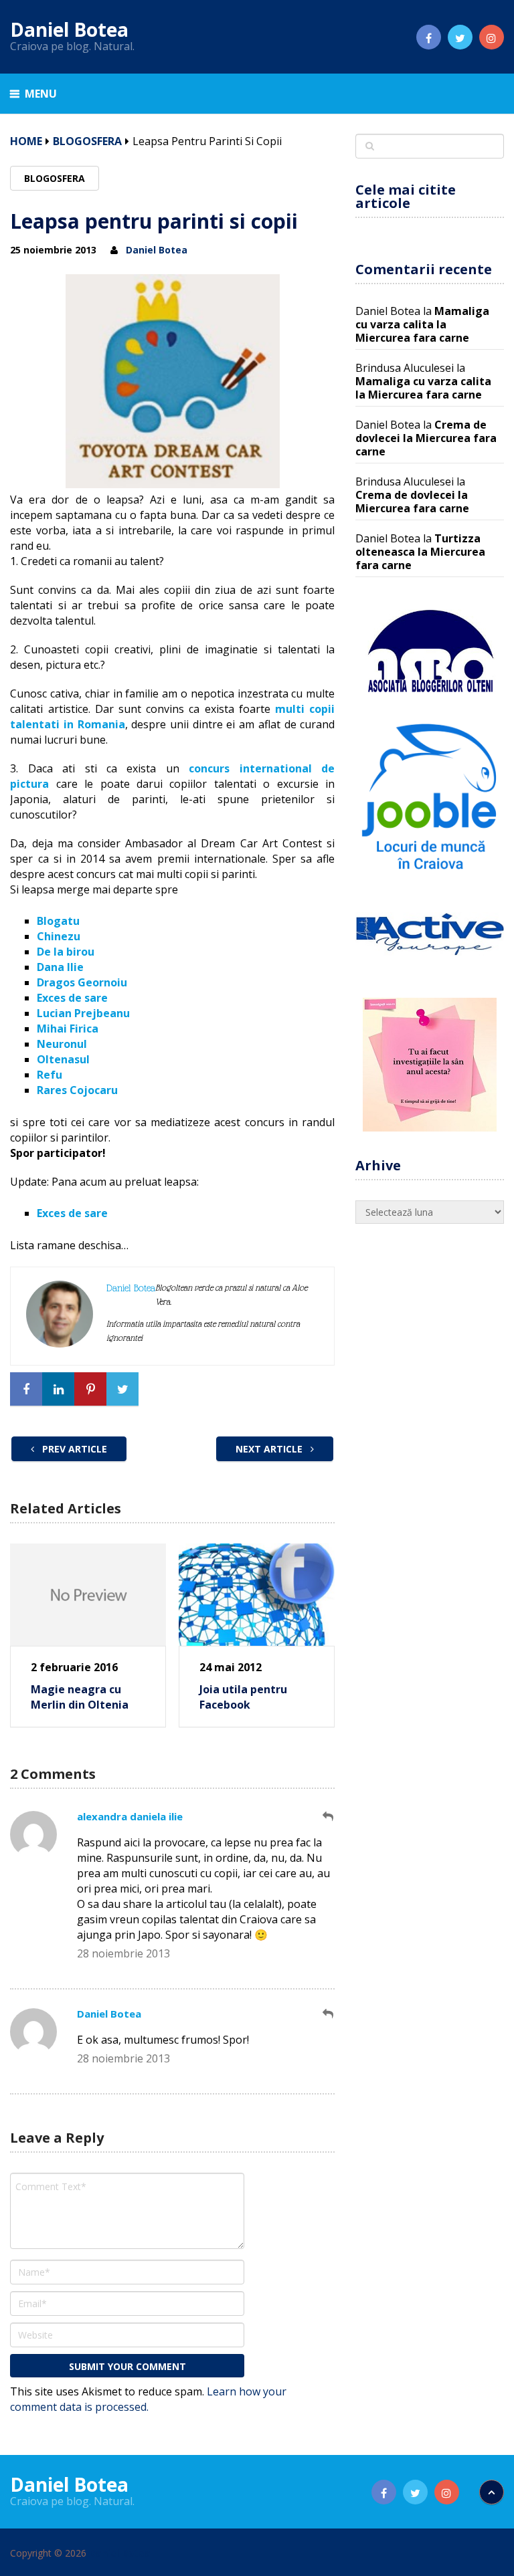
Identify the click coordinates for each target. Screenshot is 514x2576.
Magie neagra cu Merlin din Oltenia (80, 1697)
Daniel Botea (69, 29)
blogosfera (87, 141)
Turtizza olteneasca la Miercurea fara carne (420, 552)
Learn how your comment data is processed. (148, 2399)
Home (26, 141)
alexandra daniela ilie (130, 1816)
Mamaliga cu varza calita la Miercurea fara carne (422, 324)
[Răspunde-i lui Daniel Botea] (329, 2014)
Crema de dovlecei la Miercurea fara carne (426, 438)
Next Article (270, 1449)
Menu (41, 94)
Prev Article (73, 1449)
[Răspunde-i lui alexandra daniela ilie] (329, 1817)
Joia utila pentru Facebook (243, 1697)
